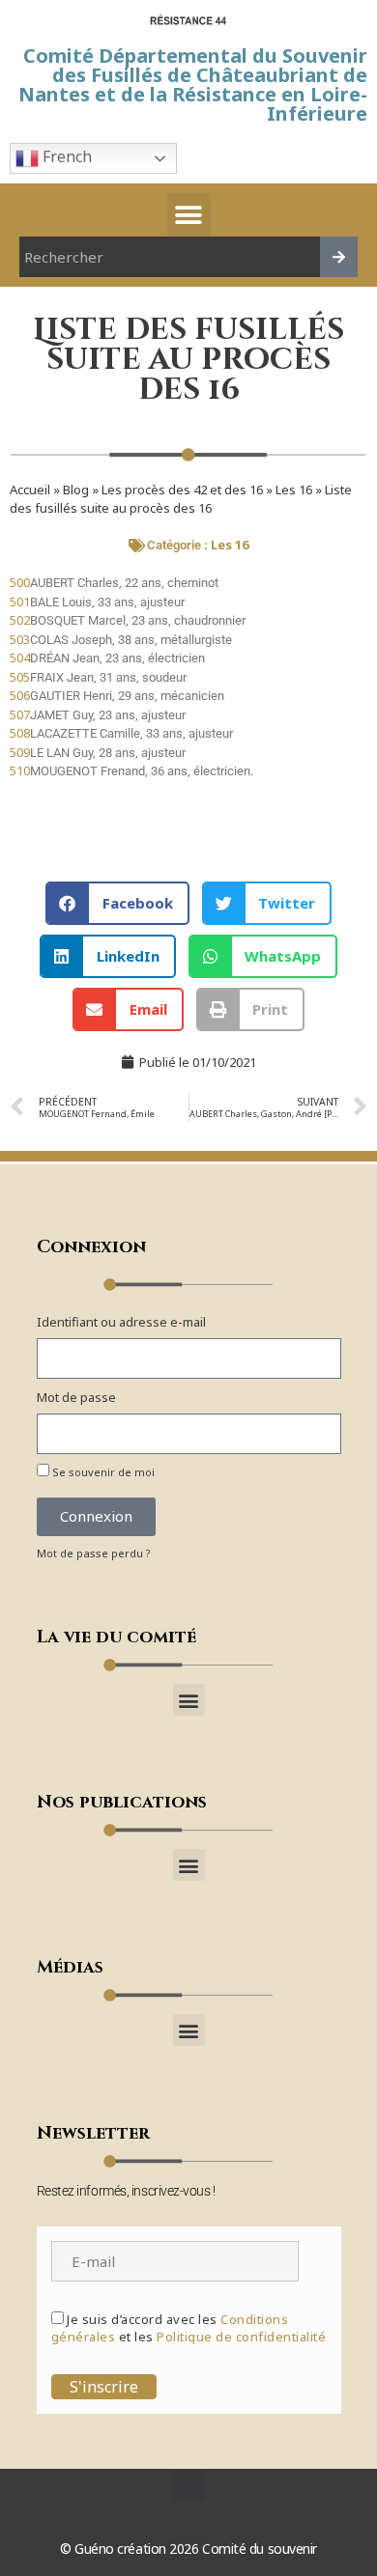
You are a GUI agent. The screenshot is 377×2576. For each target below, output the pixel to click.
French (65, 156)
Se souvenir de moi (102, 1472)
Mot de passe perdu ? (94, 1553)
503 (20, 639)
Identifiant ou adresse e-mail (121, 1322)
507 (20, 714)
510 (20, 770)
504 (20, 658)
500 (20, 582)
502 (20, 620)
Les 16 (294, 490)
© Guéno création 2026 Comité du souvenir (188, 2548)
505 (20, 677)
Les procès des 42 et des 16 (182, 490)
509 (20, 752)
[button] (189, 215)
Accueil (30, 490)
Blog (76, 490)
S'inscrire (104, 2387)
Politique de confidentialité (241, 2337)
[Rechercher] (339, 257)
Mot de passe (76, 1397)
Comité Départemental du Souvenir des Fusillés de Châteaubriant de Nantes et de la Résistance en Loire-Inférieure (193, 84)
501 (20, 602)
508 (20, 733)
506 (20, 695)
